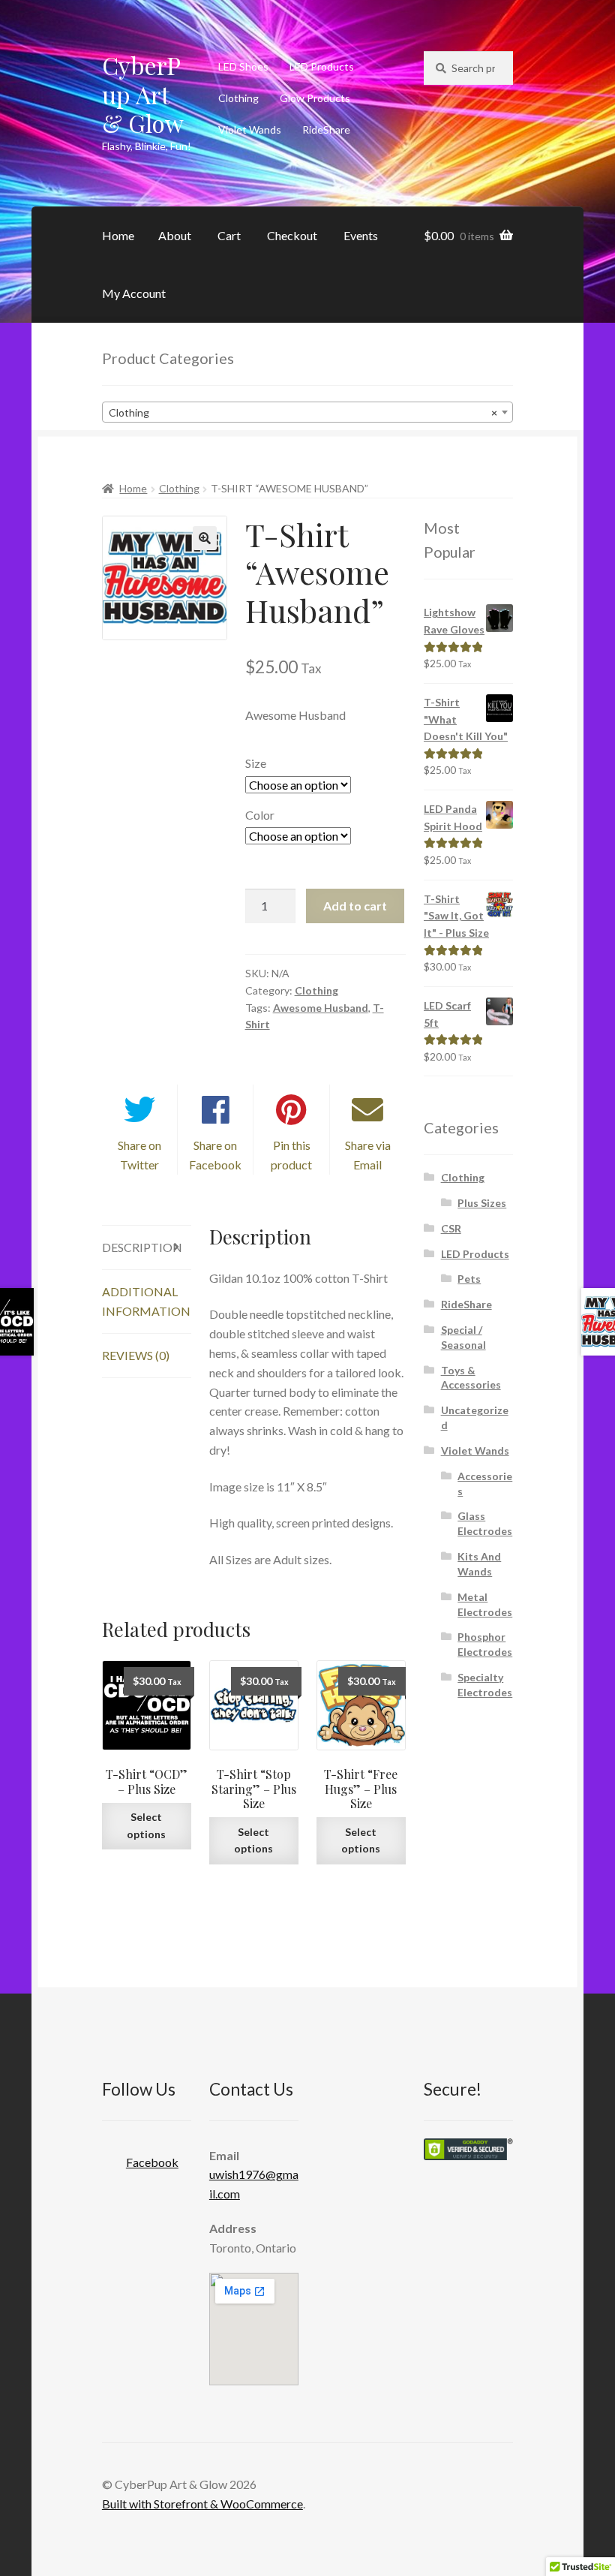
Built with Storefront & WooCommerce (202, 2504)
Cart (229, 235)
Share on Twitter (139, 1155)
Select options (146, 1825)
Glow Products (315, 98)
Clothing (238, 98)
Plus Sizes (482, 1203)
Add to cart (355, 906)
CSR (451, 1228)
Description (142, 1247)
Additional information (146, 1301)
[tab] (147, 1248)
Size (256, 763)
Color (260, 815)
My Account (134, 293)
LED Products (322, 66)
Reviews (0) (136, 1355)
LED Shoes (243, 66)
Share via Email (368, 1155)
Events (361, 235)
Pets (469, 1279)
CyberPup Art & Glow (143, 94)
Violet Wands (250, 129)
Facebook (152, 2162)
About (175, 235)
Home (118, 235)
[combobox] (307, 412)
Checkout (292, 235)
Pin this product (291, 1155)
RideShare (326, 129)
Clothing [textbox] (303, 412)
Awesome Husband (321, 1008)
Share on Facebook (215, 1155)
